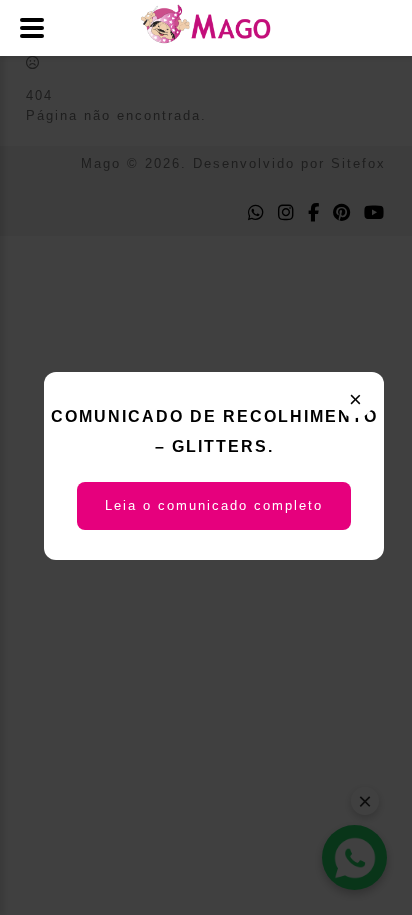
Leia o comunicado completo (214, 505)
